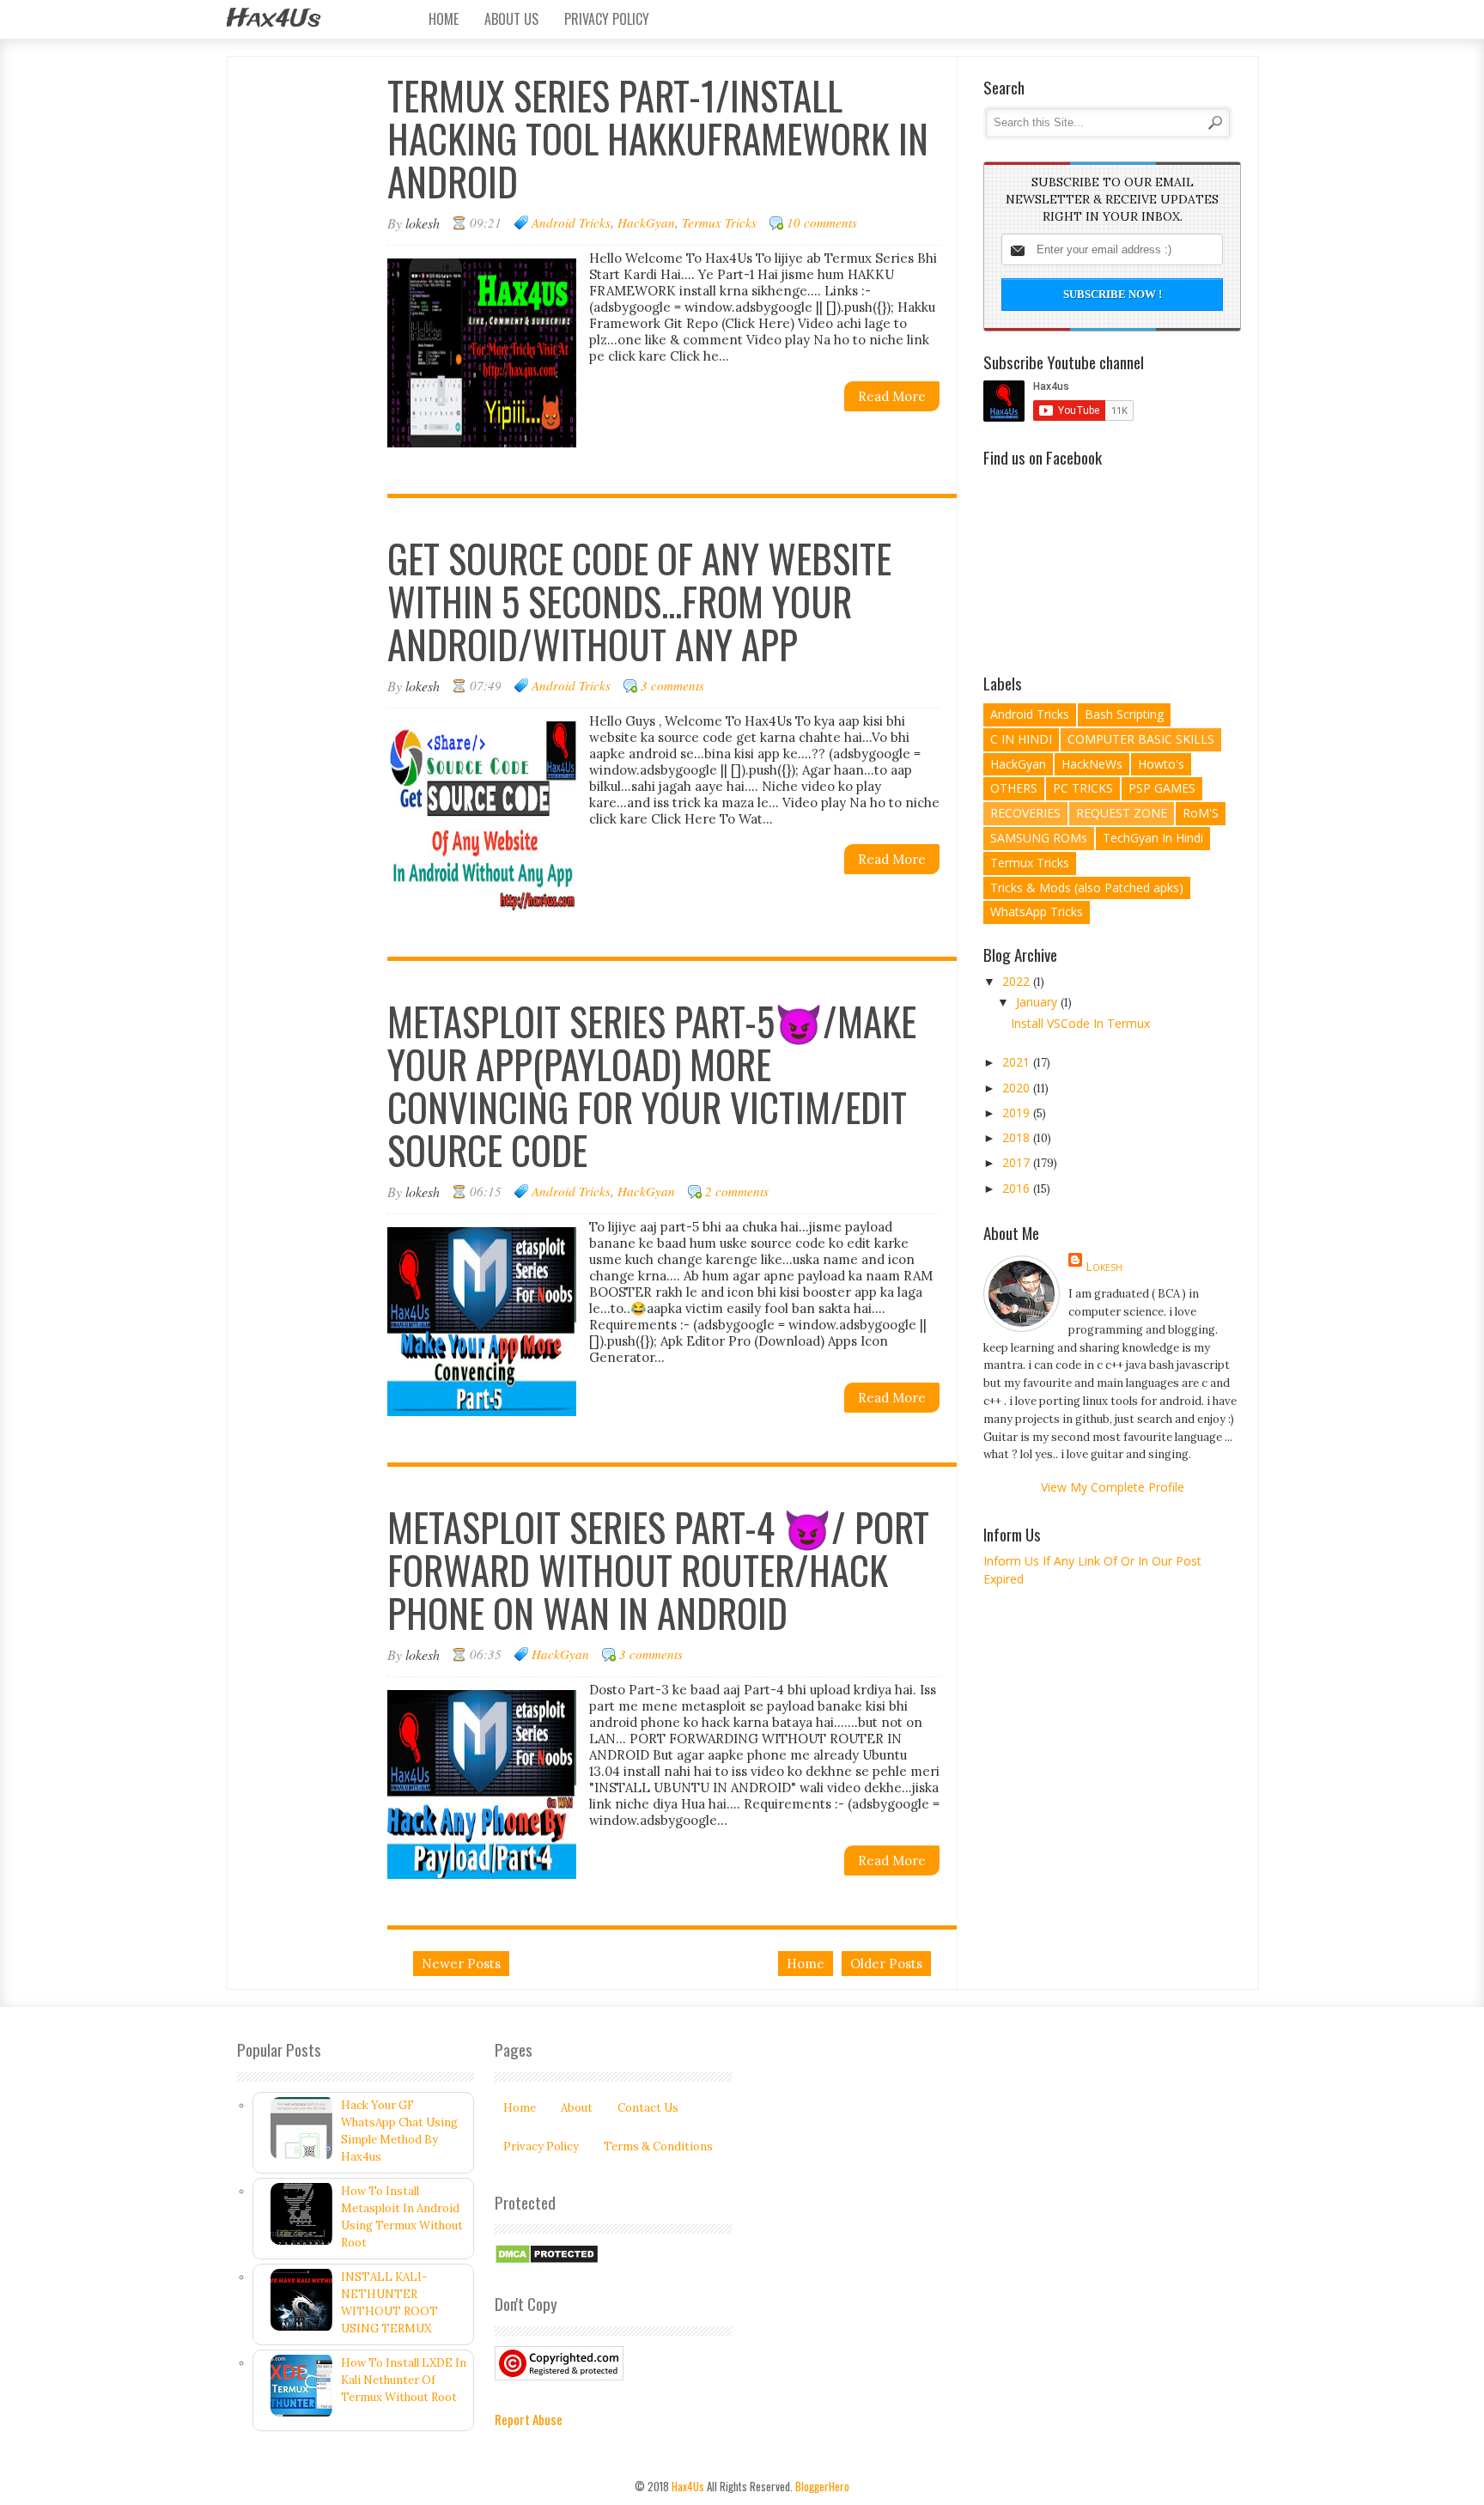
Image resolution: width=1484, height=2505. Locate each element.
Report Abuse (529, 2419)
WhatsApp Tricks (1037, 912)
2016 (1018, 1188)
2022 (1018, 981)
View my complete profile (1113, 1487)
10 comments (822, 222)
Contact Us (648, 2108)
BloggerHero (822, 2486)
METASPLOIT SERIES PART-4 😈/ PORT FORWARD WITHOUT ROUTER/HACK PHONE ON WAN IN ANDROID (658, 1569)
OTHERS (1014, 788)
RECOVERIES (1025, 813)
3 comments (672, 685)
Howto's (1161, 764)
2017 (1018, 1162)
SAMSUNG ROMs (1039, 838)
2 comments (737, 1191)
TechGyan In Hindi (1153, 838)
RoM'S (1201, 813)
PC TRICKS (1083, 788)
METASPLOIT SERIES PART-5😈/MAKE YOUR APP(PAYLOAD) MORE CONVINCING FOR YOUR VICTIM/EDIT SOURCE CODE (652, 1085)
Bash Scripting (1124, 714)
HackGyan (646, 222)
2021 (1018, 1062)
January (1038, 1002)
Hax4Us (274, 19)
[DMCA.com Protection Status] (547, 2261)
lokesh (1104, 1266)
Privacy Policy (607, 19)
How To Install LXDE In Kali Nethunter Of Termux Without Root (404, 2380)
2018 (1018, 1137)
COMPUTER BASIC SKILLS (1141, 739)
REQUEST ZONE (1122, 813)
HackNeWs (1092, 764)
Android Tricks (571, 222)
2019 (1018, 1113)
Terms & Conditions (658, 2146)
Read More (892, 396)
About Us (511, 19)
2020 (1018, 1088)
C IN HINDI (1021, 739)
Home (444, 19)
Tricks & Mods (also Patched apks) (1087, 888)
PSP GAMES (1162, 788)
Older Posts (886, 1964)
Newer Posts (461, 1964)
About (577, 2108)
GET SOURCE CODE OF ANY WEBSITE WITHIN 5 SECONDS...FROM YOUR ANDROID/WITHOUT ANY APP (639, 601)
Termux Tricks (719, 222)
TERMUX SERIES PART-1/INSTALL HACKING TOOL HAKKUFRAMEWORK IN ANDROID (658, 138)
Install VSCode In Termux (1080, 1023)
